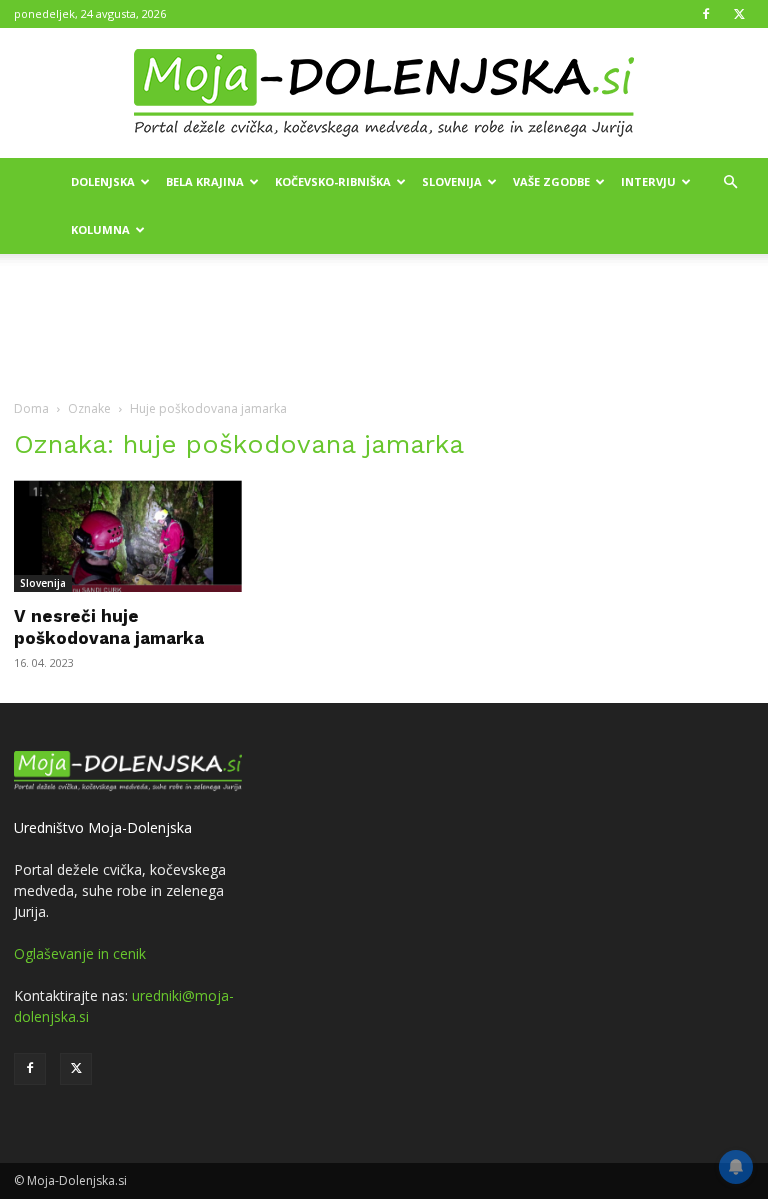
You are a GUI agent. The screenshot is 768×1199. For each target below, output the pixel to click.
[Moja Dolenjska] (384, 94)
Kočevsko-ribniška (333, 181)
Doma (31, 408)
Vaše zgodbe (551, 181)
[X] (739, 14)
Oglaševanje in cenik (80, 953)
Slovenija (452, 181)
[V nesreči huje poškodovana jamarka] (128, 536)
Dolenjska (103, 181)
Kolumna (100, 229)
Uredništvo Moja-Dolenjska (103, 827)
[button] (730, 182)
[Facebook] (706, 14)
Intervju (648, 181)
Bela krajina (205, 181)
